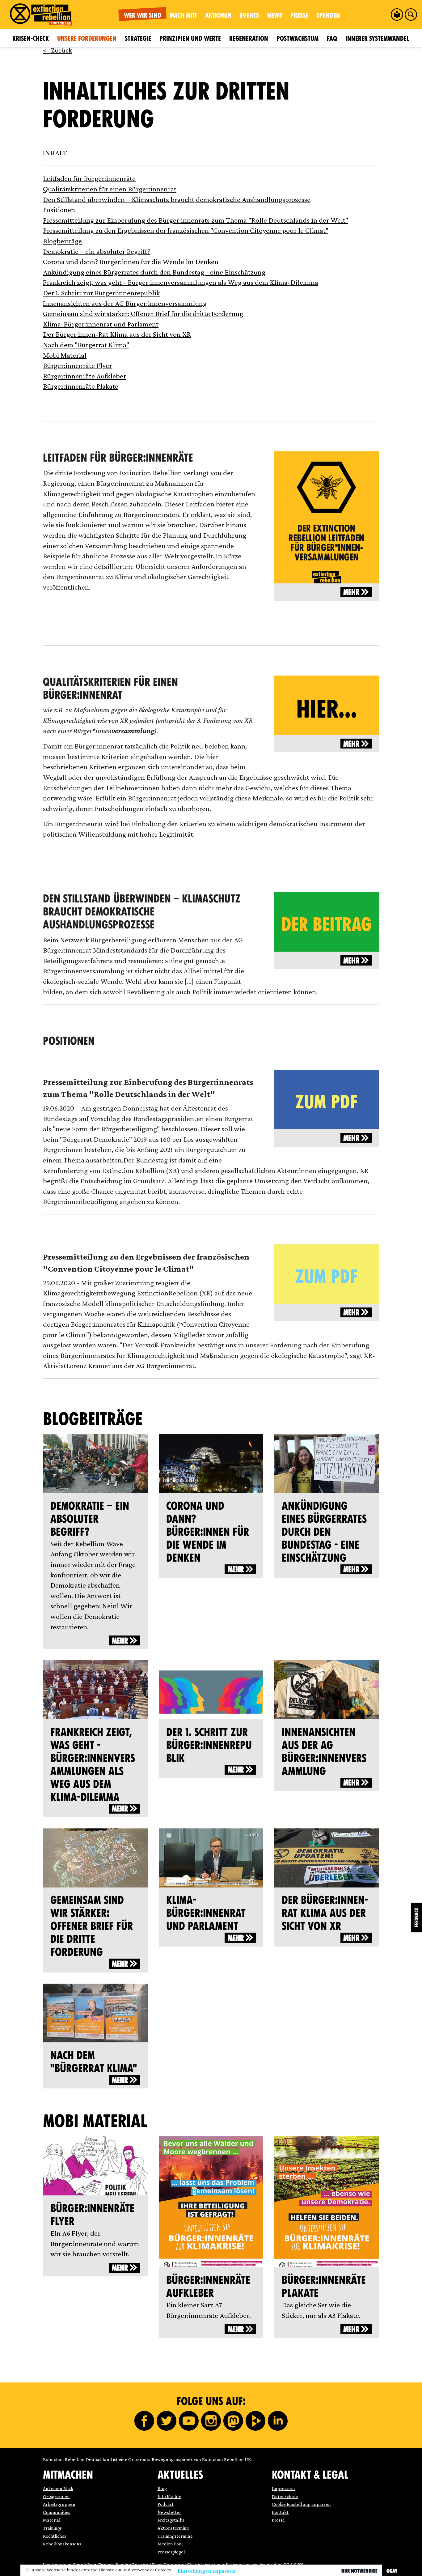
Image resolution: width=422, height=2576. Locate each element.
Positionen (59, 209)
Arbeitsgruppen (59, 2504)
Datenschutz (285, 2496)
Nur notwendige (359, 2571)
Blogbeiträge (62, 241)
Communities (57, 2512)
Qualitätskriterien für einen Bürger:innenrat (110, 189)
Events (249, 15)
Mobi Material (65, 355)
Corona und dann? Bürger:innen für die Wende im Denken (131, 261)
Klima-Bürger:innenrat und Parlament (101, 324)
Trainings (52, 2528)
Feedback (417, 1917)
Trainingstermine (175, 2536)
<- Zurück (57, 50)
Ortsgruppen (56, 2496)
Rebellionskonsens (62, 2544)
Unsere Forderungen (87, 38)
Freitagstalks (171, 2520)
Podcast (166, 2504)
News (275, 15)
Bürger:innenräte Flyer (77, 365)
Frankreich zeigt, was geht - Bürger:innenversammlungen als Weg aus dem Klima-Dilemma (181, 282)
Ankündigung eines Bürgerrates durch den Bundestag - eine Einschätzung (154, 272)
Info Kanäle (169, 2496)
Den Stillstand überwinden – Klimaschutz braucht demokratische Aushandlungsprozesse (177, 199)
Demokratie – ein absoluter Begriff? (97, 251)
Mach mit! (183, 15)
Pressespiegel (171, 2552)
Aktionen (218, 15)
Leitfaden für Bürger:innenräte (89, 178)
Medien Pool (170, 2544)
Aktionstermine (173, 2528)
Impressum (283, 2488)
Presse (299, 15)
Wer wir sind (143, 15)
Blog (162, 2488)
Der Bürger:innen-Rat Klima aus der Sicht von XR (117, 334)
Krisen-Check (31, 38)
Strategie (138, 38)
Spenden (328, 15)
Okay (392, 2571)
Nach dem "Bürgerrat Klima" (86, 345)
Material (52, 2520)
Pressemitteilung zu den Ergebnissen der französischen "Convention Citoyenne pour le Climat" (186, 230)
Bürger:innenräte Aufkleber (84, 376)
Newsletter (169, 2512)
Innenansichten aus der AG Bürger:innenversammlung (125, 303)
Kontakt (280, 2512)
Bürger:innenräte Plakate (81, 386)
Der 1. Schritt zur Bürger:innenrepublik (101, 293)
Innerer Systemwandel (377, 38)
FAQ (332, 38)
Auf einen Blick (58, 2488)
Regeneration (249, 38)
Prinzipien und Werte (190, 38)
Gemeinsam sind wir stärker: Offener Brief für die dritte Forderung (143, 313)
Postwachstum (298, 38)
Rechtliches (55, 2536)
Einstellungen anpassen (207, 2571)
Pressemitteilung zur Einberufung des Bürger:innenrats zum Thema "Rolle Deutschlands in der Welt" (196, 220)
